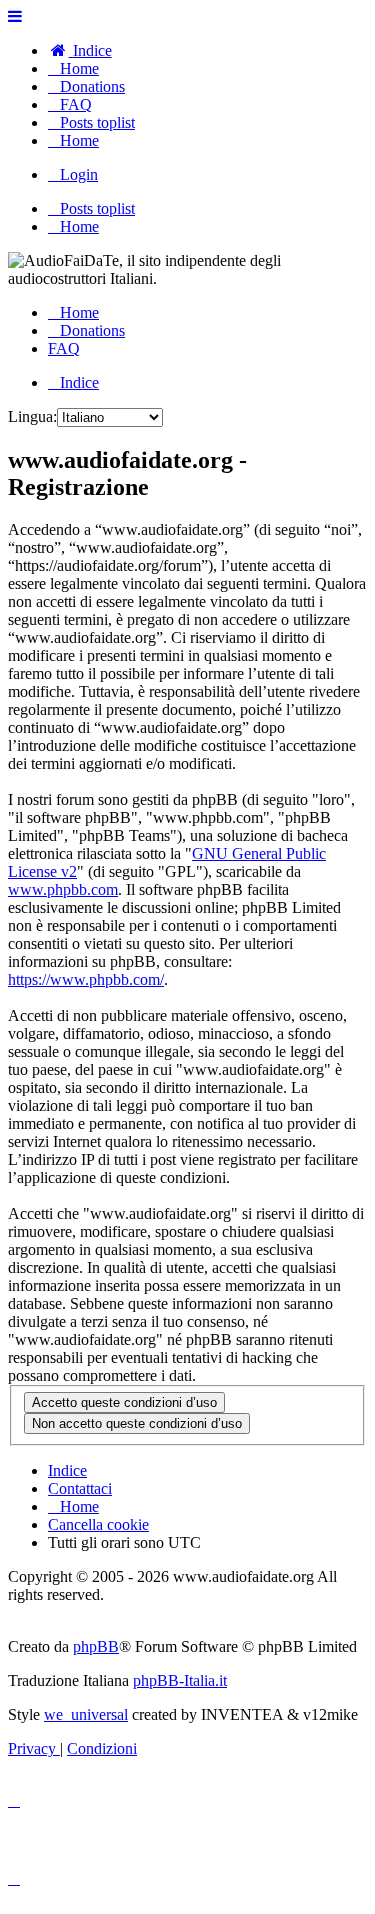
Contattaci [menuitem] (80, 1488)
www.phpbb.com (63, 889)
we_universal (86, 1714)
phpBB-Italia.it (180, 1680)
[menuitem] (80, 50)
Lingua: (32, 416)
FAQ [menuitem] (64, 348)
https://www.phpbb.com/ (86, 979)
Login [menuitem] (79, 174)
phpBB (96, 1646)
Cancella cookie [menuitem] (98, 1524)
